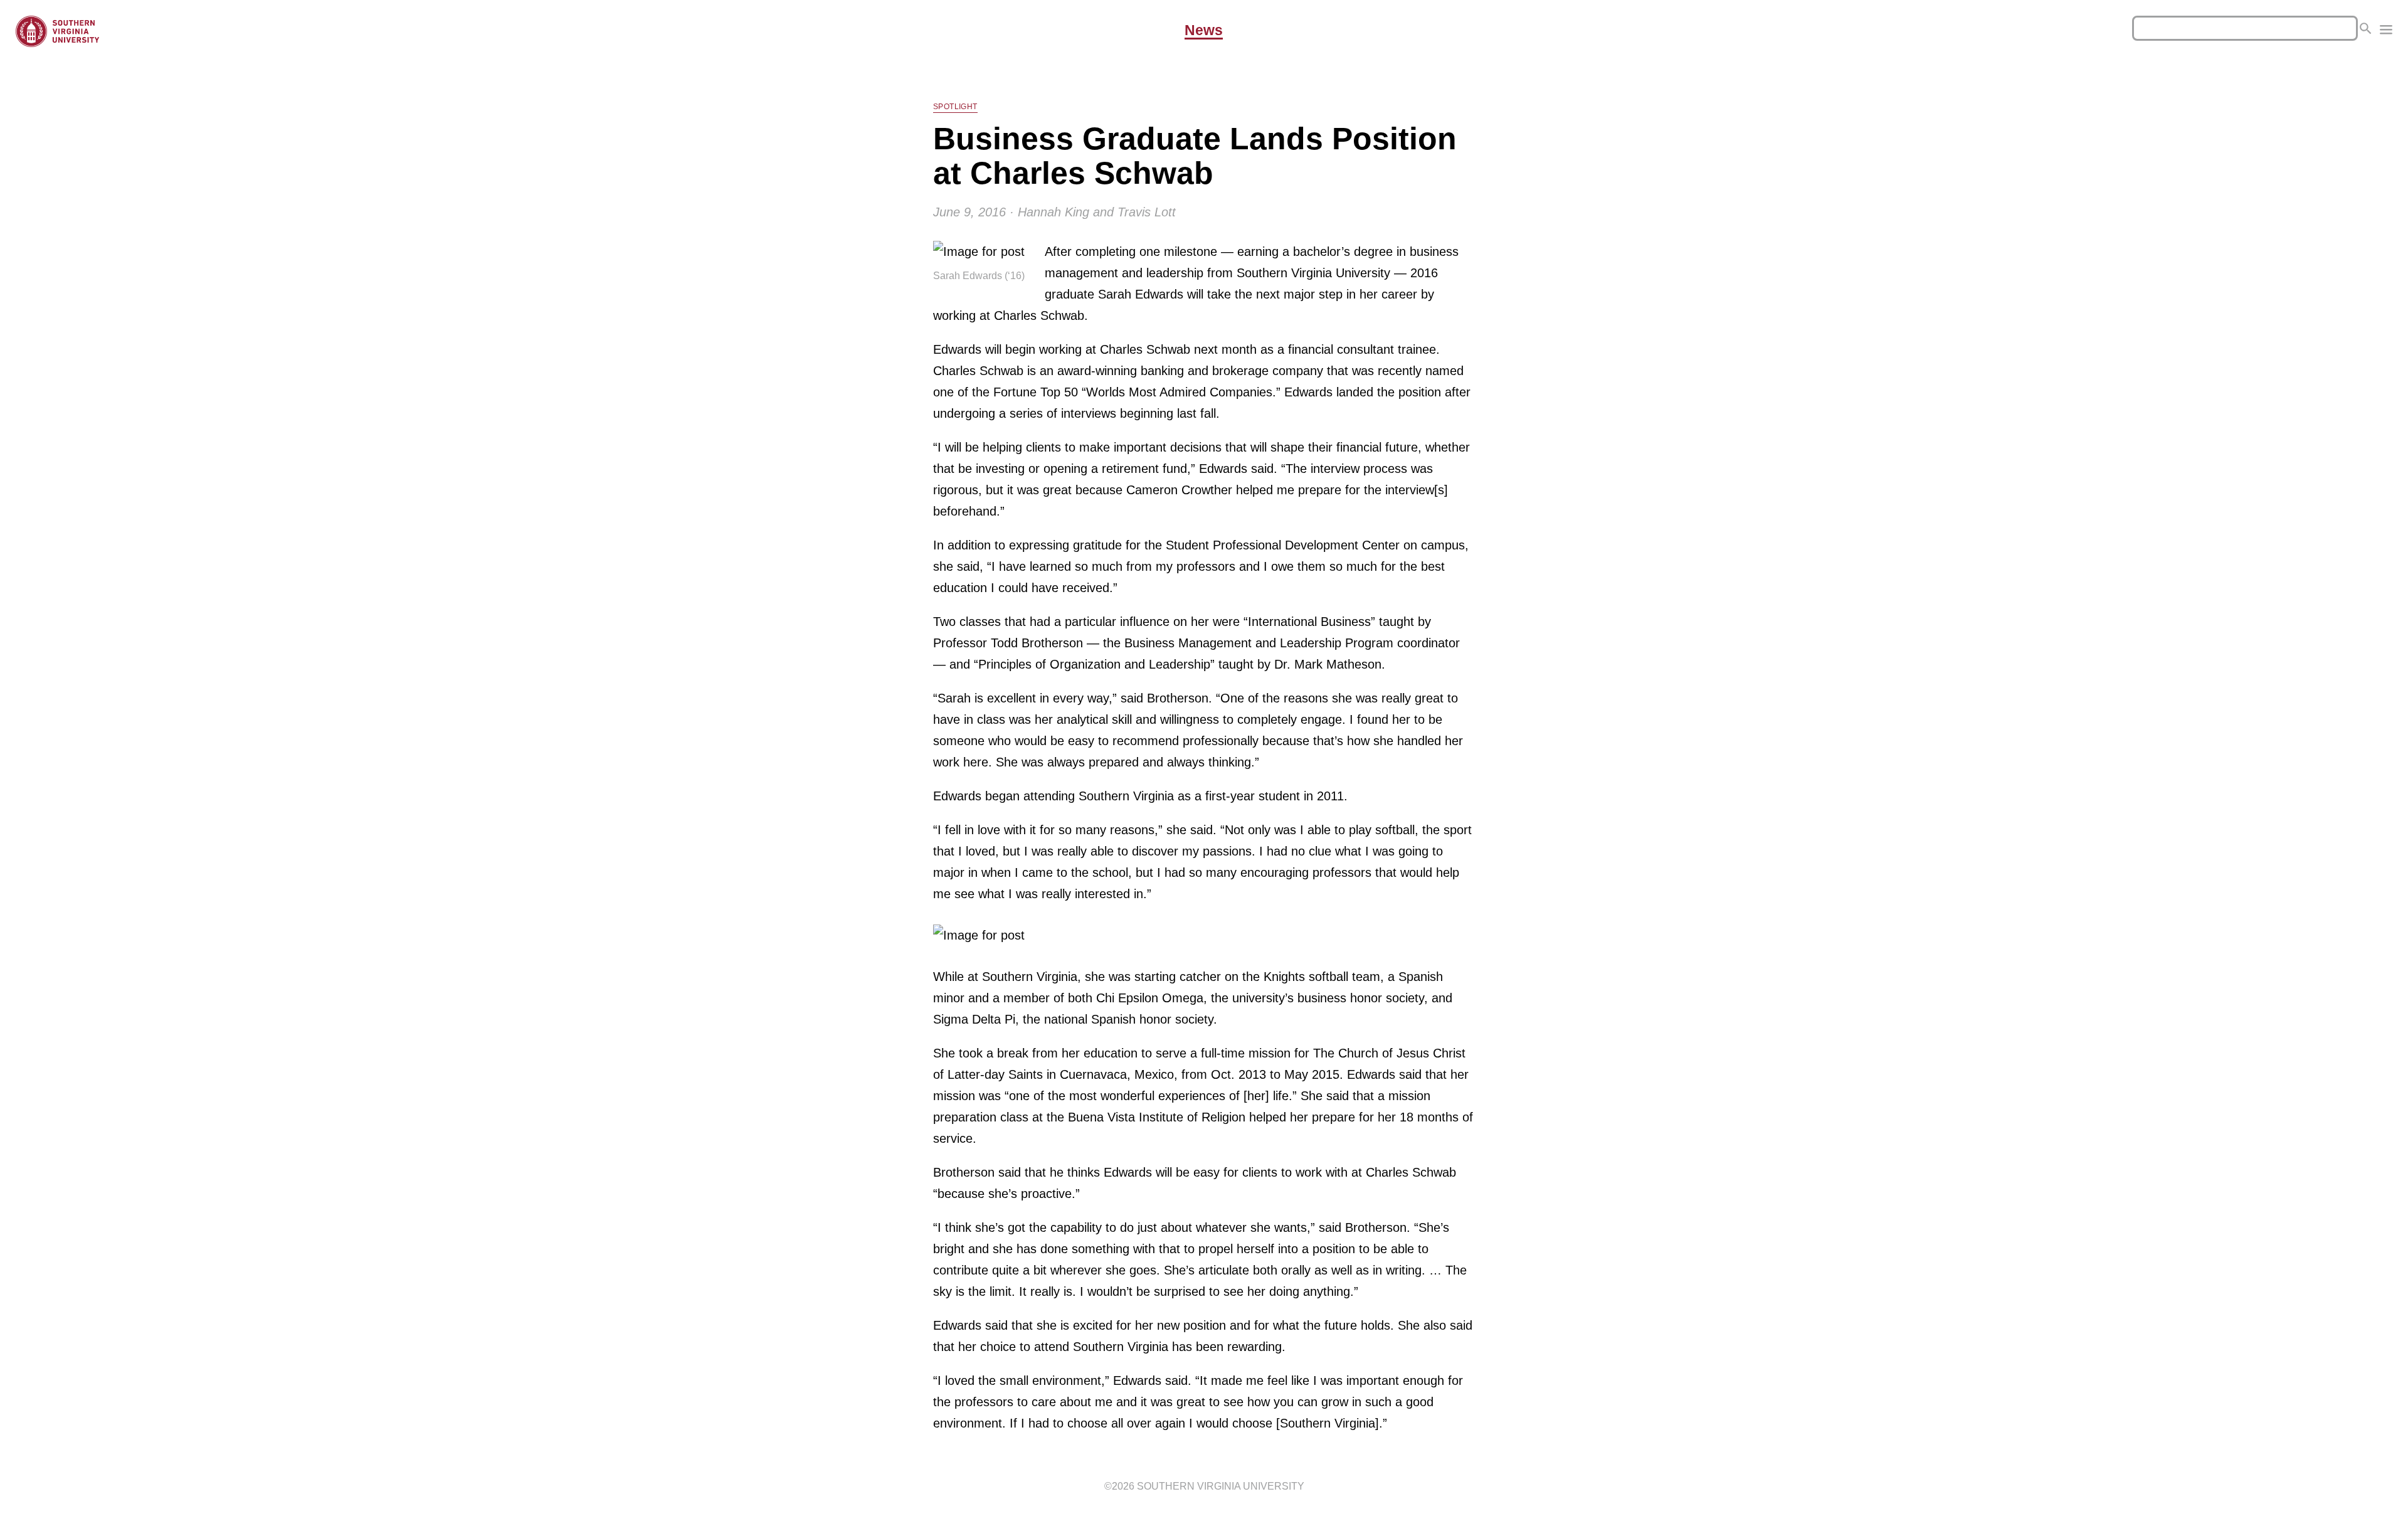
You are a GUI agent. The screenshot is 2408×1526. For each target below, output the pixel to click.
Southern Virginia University (1221, 1486)
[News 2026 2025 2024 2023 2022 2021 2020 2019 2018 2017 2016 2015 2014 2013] (2386, 31)
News (1204, 31)
